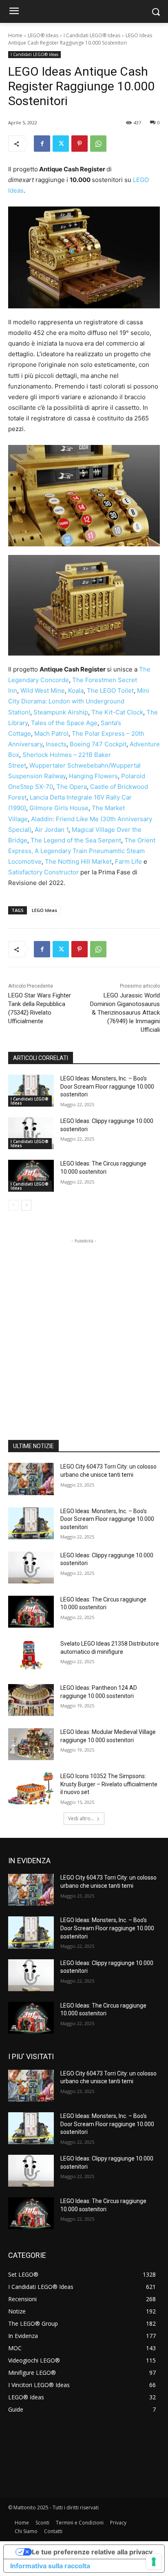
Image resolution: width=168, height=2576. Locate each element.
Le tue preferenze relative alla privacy (92, 2552)
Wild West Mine (43, 691)
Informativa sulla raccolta (50, 2566)
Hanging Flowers (93, 776)
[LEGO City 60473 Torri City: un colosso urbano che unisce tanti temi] (31, 1479)
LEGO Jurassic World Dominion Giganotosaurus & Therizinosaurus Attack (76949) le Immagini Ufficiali (125, 1013)
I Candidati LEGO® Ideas (92, 35)
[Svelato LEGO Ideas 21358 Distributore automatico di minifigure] (31, 1656)
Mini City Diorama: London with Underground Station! (79, 701)
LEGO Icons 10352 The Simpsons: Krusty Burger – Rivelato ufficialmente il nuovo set (109, 1784)
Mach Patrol (51, 733)
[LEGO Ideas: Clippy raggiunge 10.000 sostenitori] (31, 1133)
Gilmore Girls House (59, 808)
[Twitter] (61, 144)
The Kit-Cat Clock (117, 712)
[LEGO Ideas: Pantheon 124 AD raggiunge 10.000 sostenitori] (31, 1700)
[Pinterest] (80, 144)
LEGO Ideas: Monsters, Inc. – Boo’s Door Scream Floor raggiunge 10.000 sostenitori (107, 1086)
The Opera (72, 787)
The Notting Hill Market (78, 861)
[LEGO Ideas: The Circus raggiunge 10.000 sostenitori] (31, 1176)
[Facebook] (42, 144)
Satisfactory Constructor (43, 872)
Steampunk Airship (61, 712)
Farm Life (128, 861)
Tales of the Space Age (64, 723)
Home (15, 35)
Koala (76, 691)
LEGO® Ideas (43, 35)
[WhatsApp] (98, 144)
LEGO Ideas (44, 910)
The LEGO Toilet (110, 691)
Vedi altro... (81, 1818)
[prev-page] (13, 1205)
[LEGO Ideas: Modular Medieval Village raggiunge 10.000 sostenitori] (31, 1744)
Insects (56, 744)
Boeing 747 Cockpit (98, 744)
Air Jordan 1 (52, 830)
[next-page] (26, 1205)
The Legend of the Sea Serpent (76, 840)
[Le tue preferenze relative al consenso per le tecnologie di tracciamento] (154, 2562)
